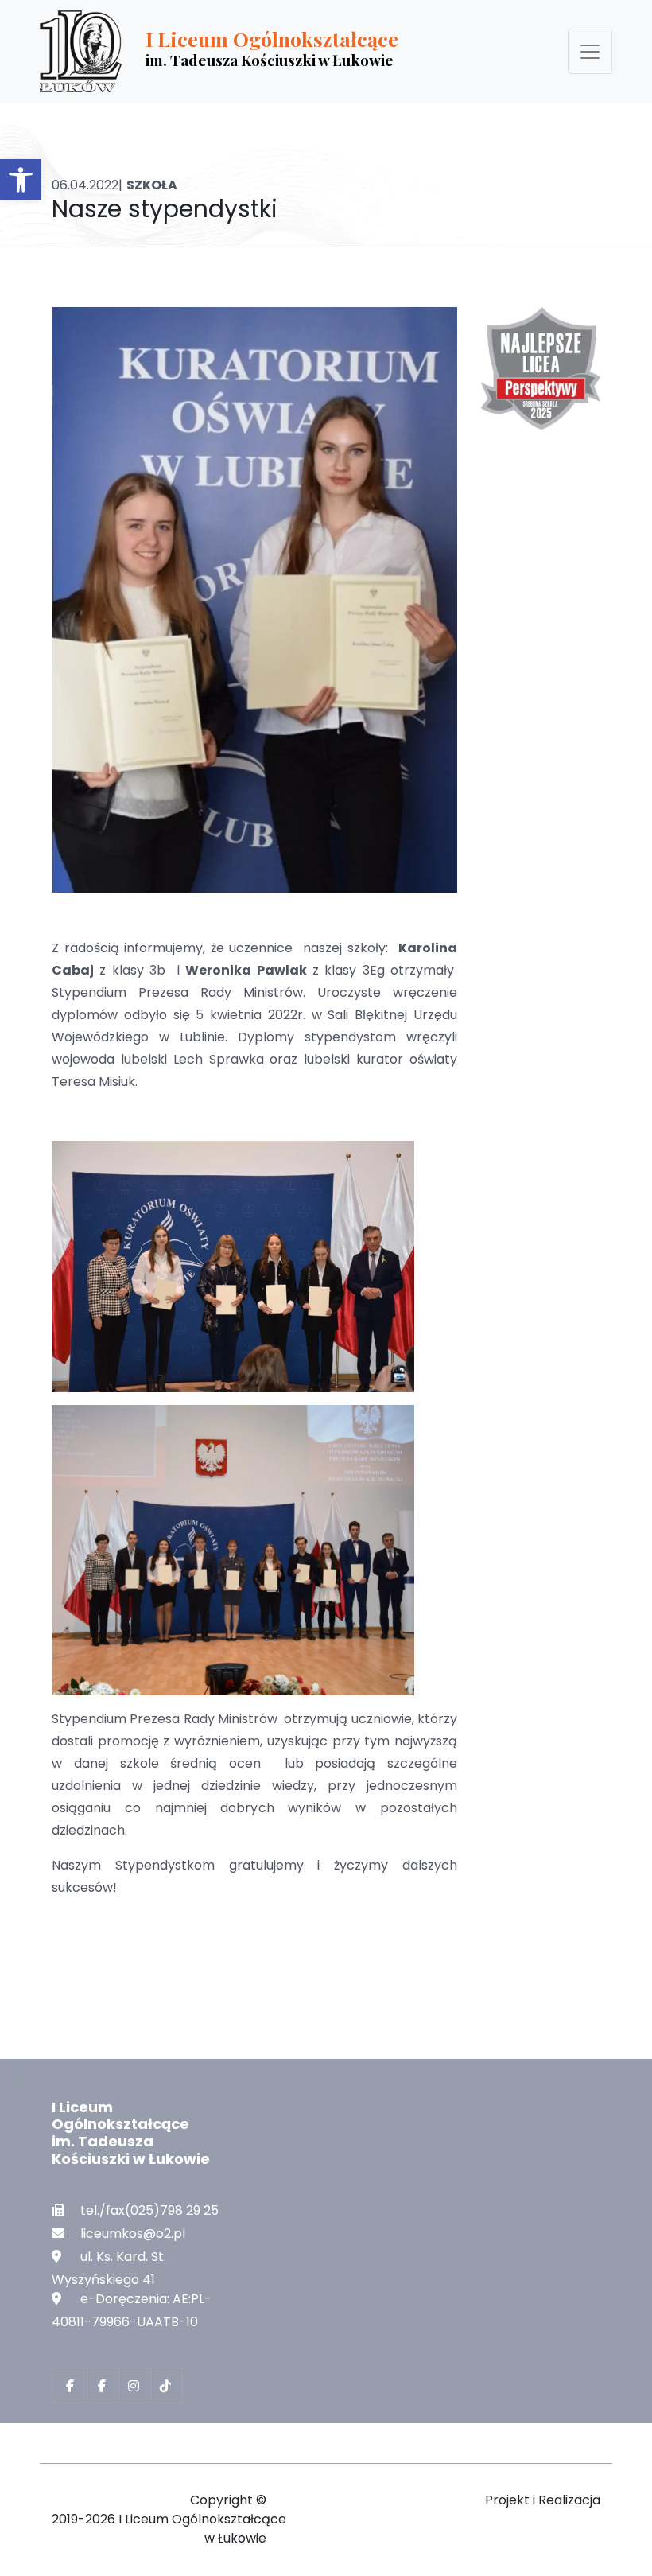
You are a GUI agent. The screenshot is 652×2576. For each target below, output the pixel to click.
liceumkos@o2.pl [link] (133, 2234)
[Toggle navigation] (590, 51)
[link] (21, 180)
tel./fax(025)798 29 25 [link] (149, 2210)
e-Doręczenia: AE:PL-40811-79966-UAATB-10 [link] (132, 2310)
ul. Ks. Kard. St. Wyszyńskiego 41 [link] (109, 2268)
